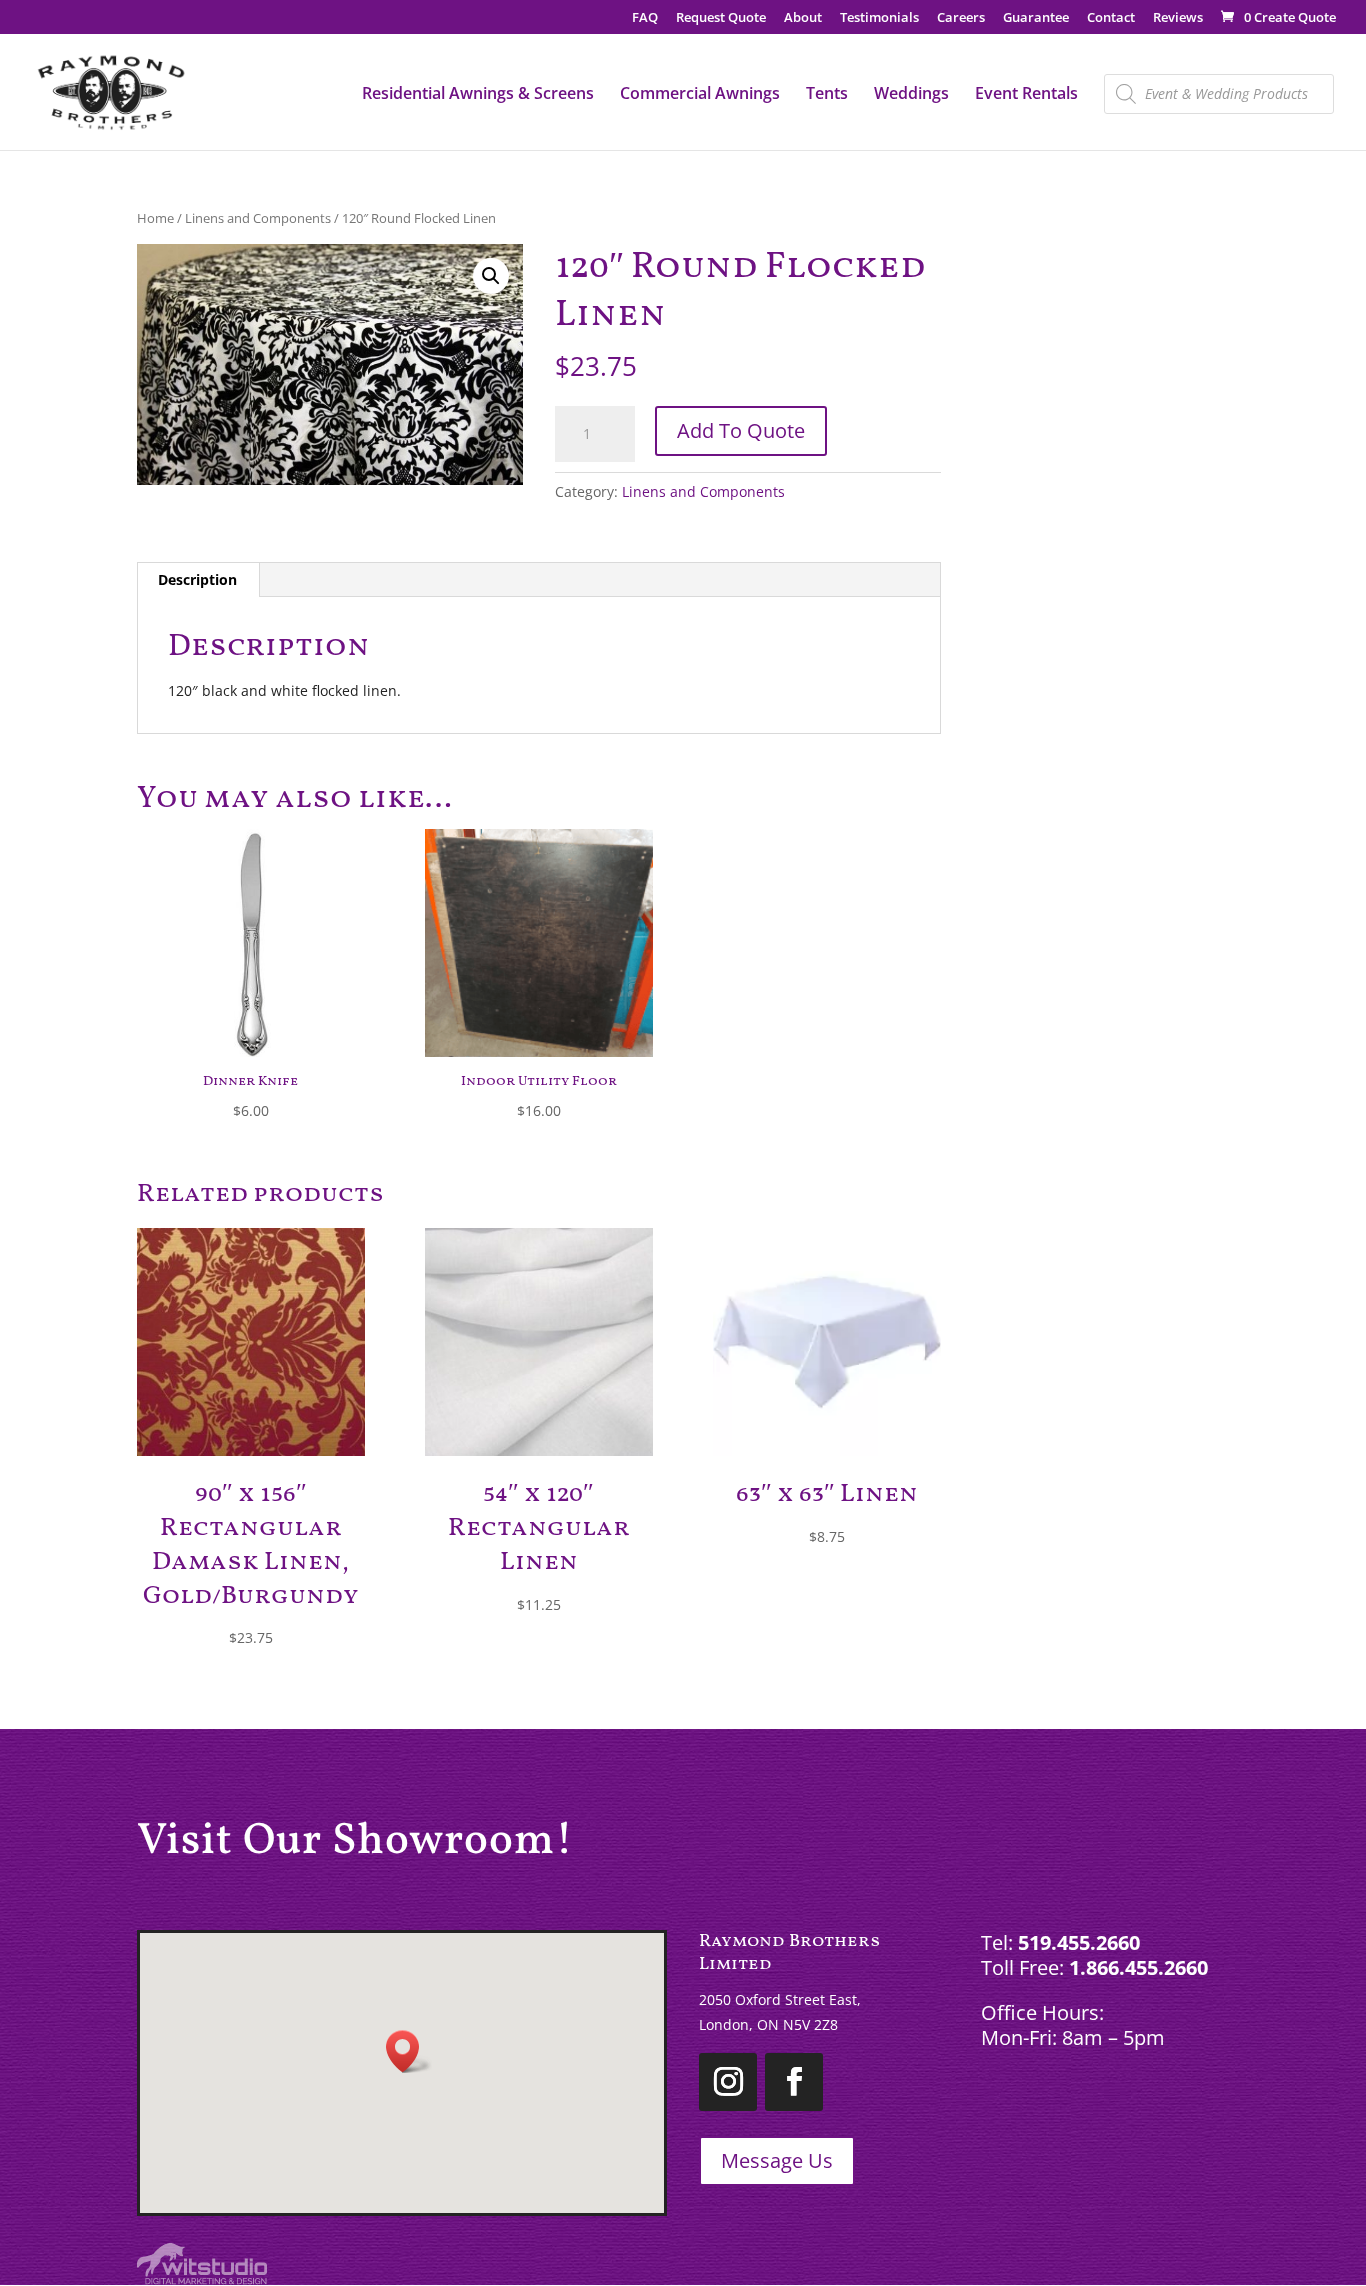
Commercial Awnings (700, 95)
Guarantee (1036, 18)
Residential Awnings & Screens (478, 95)
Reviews (1178, 18)
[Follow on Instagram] (728, 2082)
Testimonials (879, 18)
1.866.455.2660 (1138, 1967)
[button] (491, 276)
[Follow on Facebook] (794, 2082)
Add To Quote (741, 430)
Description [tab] (197, 579)
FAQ (645, 18)
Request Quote (721, 18)
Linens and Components (258, 218)
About (803, 18)
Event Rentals (1026, 95)
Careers (961, 18)
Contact (1111, 18)
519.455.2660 (1079, 1942)
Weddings (911, 95)
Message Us (777, 2160)
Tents (827, 95)
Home (155, 218)
